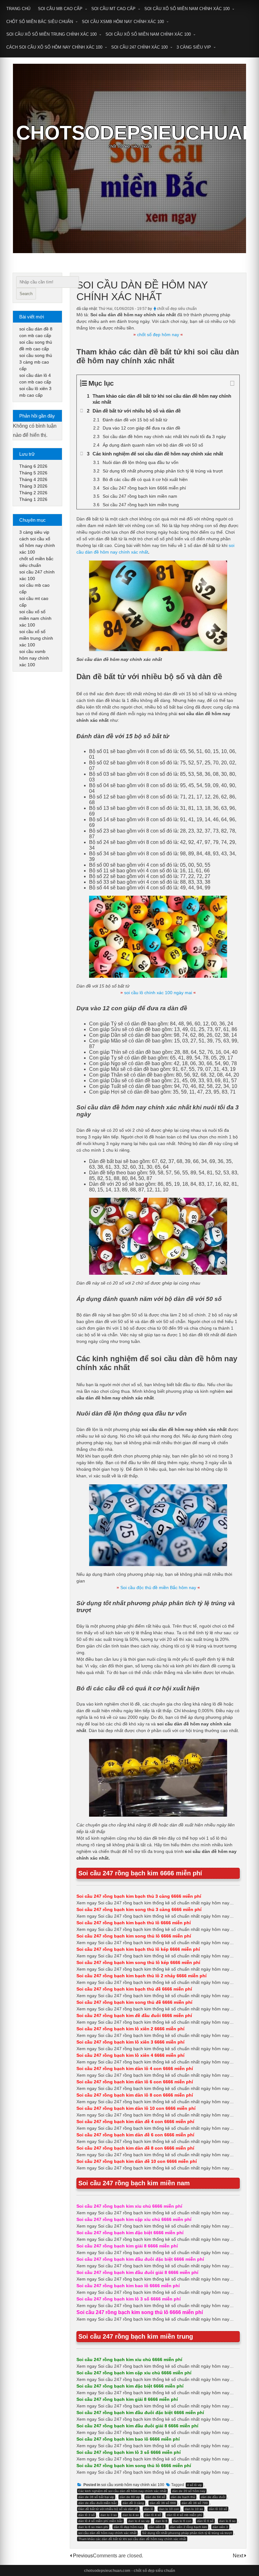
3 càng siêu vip (194, 47)
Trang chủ (18, 9)
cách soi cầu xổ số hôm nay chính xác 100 (54, 47)
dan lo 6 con (182, 2521)
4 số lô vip (194, 2485)
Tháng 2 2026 (33, 493)
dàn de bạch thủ (183, 2497)
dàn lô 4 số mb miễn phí (184, 2515)
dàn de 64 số (155, 2497)
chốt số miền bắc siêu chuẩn (40, 22)
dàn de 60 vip (130, 2497)
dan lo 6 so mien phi (93, 2527)
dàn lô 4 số (153, 2515)
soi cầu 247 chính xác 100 (139, 47)
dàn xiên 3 (220, 2527)
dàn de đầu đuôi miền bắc (98, 2503)
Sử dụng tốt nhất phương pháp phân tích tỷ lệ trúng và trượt (187, 2533)
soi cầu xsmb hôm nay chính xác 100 (123, 22)
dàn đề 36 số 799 (195, 2503)
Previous (83, 2556)
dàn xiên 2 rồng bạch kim (188, 2527)
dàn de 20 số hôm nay (189, 2491)
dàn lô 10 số (218, 2509)
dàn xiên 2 (157, 2527)
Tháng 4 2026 (33, 479)
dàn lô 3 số (87, 2515)
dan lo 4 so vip (139, 2521)
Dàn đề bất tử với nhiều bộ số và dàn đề (108, 2509)
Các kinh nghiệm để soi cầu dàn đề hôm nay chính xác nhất (122, 2491)
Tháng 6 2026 (33, 466)
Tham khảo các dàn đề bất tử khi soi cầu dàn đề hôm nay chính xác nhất (132, 2539)
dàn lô (149, 2509)
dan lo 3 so (109, 2515)
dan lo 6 (161, 2521)
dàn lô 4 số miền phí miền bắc (100, 2521)
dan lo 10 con (169, 2509)
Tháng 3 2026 (33, 486)
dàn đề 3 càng (133, 2503)
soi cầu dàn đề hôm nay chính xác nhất (107, 2533)
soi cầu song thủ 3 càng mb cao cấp (36, 362)
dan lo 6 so (227, 2521)
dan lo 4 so (131, 2515)
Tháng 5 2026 (33, 473)
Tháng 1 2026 (33, 499)
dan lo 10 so (194, 2509)
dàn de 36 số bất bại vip (96, 2497)
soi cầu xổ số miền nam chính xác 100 (187, 9)
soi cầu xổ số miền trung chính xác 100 (51, 34)
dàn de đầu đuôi (213, 2497)
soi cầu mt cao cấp (113, 9)
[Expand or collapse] (232, 383)
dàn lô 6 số (205, 2521)
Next (239, 2556)
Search (26, 294)
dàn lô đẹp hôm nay (128, 2527)
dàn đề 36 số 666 (163, 2503)
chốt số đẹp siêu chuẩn (177, 309)
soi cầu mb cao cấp (60, 9)
